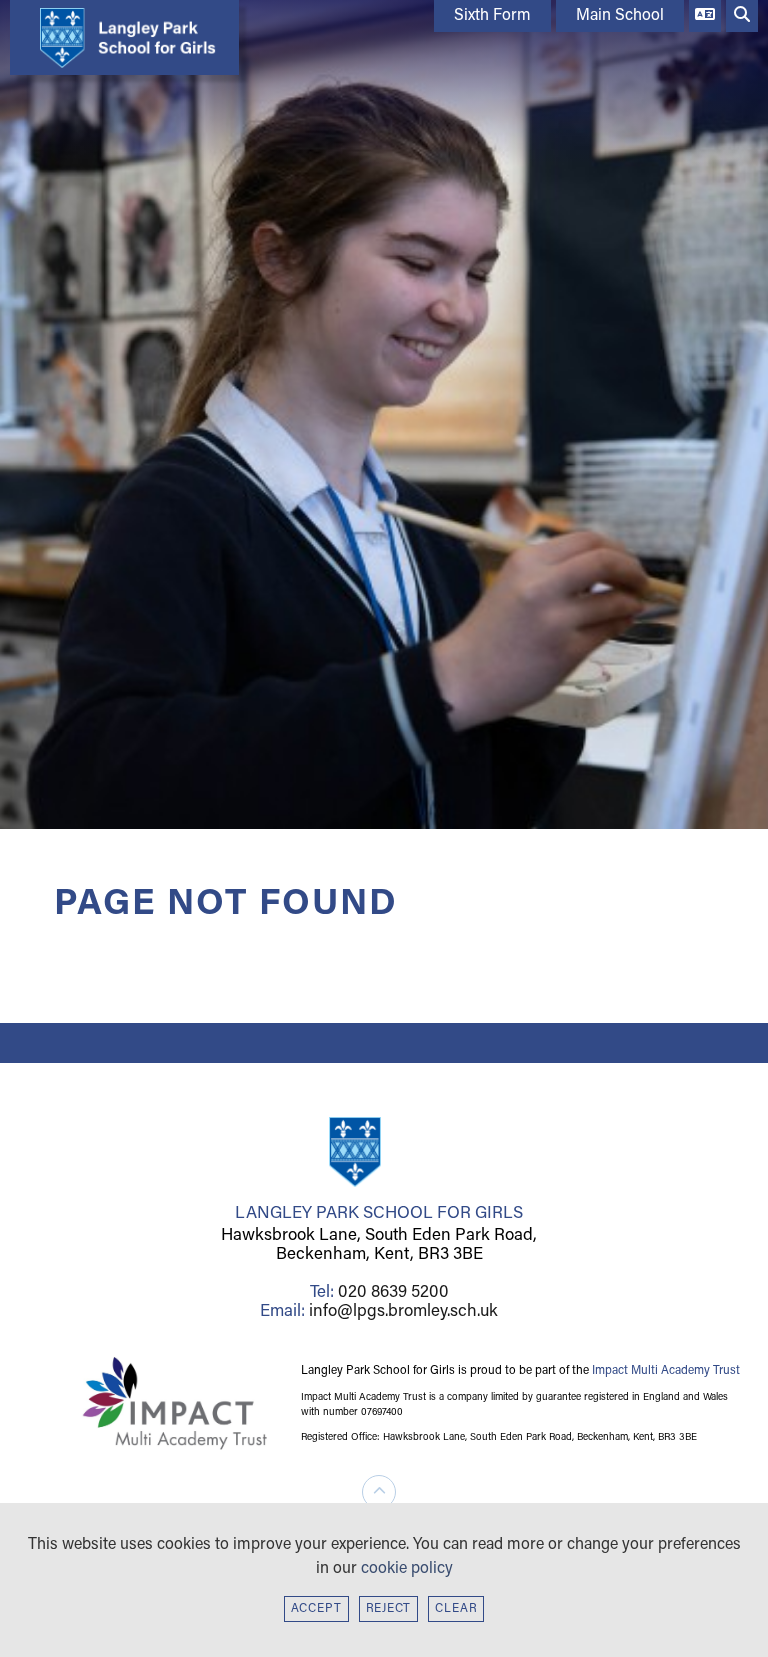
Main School (620, 16)
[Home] (119, 37)
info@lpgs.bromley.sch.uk (403, 1311)
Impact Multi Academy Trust (666, 1371)
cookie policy (407, 1569)
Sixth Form (492, 16)
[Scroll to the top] (379, 1492)
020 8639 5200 (393, 1292)
